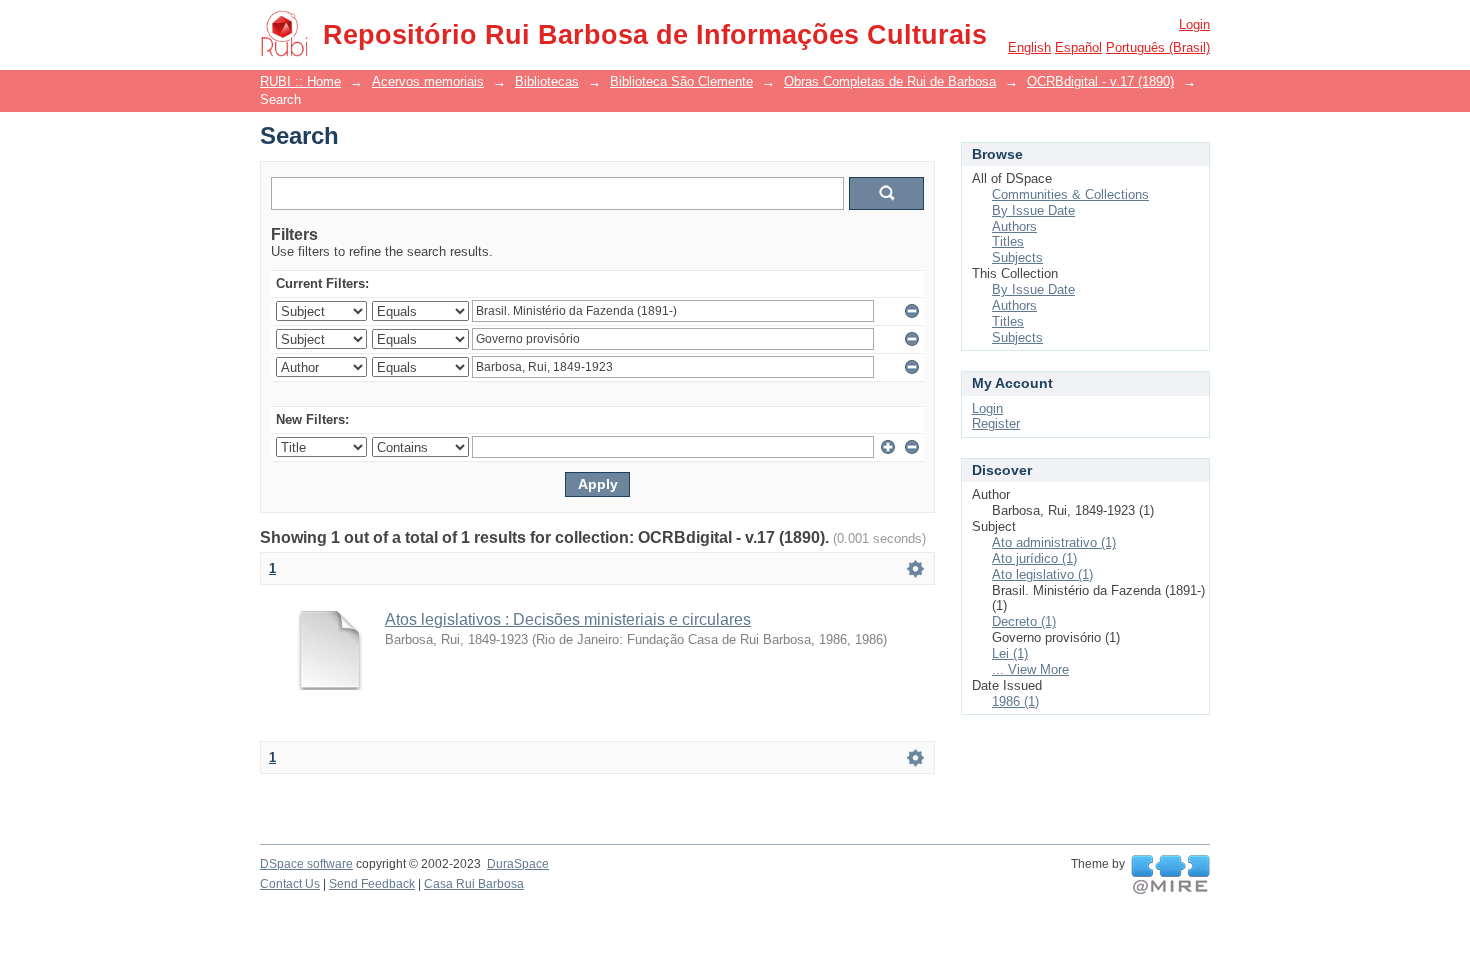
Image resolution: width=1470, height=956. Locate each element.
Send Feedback (372, 884)
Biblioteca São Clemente (681, 81)
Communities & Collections (1070, 194)
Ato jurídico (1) (1034, 558)
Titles (1008, 241)
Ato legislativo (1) (1042, 574)
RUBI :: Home (300, 81)
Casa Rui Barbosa (474, 884)
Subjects (1017, 257)
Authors (1014, 226)
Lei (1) (1010, 653)
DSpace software (306, 864)
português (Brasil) (1158, 47)
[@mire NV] (1170, 875)
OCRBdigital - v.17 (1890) (1100, 81)
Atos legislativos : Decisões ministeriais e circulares (568, 619)
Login (1194, 24)
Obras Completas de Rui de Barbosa (890, 81)
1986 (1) (1015, 701)
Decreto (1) (1024, 621)
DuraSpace (518, 864)
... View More (1030, 669)
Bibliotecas (547, 81)
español (1078, 47)
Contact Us (290, 884)
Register (996, 423)
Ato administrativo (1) (1054, 542)
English (1029, 47)
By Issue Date (1033, 210)
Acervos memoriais (428, 81)
